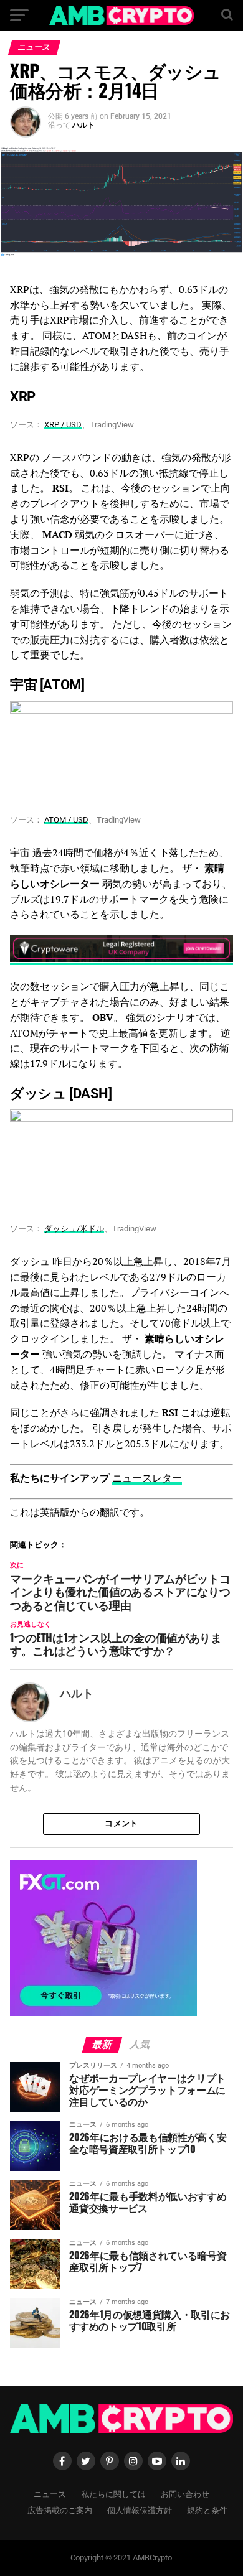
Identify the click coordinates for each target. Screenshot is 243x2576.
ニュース (50, 2494)
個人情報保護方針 (140, 2510)
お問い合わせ (185, 2494)
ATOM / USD (66, 820)
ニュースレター (147, 1478)
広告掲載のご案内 (60, 2510)
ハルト (83, 125)
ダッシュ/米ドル (74, 1229)
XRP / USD (63, 425)
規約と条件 (207, 2510)
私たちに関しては (113, 2494)
